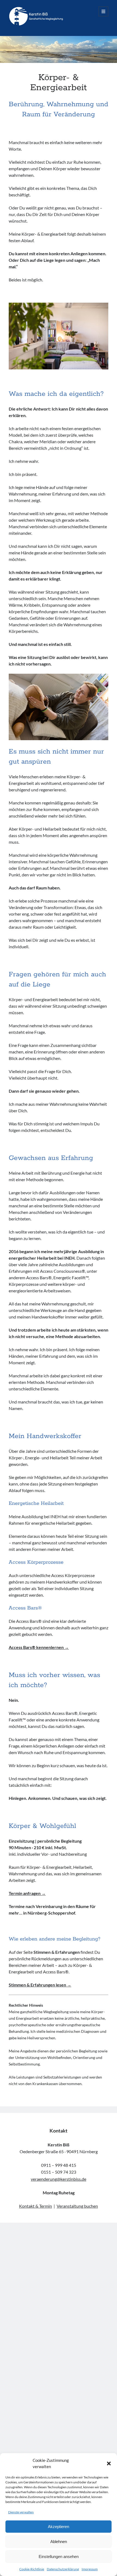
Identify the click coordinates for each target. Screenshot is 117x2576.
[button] (109, 2463)
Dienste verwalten (21, 2512)
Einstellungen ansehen (59, 2557)
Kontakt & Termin (36, 2206)
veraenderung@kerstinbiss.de (59, 2179)
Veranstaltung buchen (77, 2206)
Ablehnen (59, 2542)
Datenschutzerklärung (63, 2569)
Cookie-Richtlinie (32, 2569)
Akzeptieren (59, 2527)
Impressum (90, 2569)
